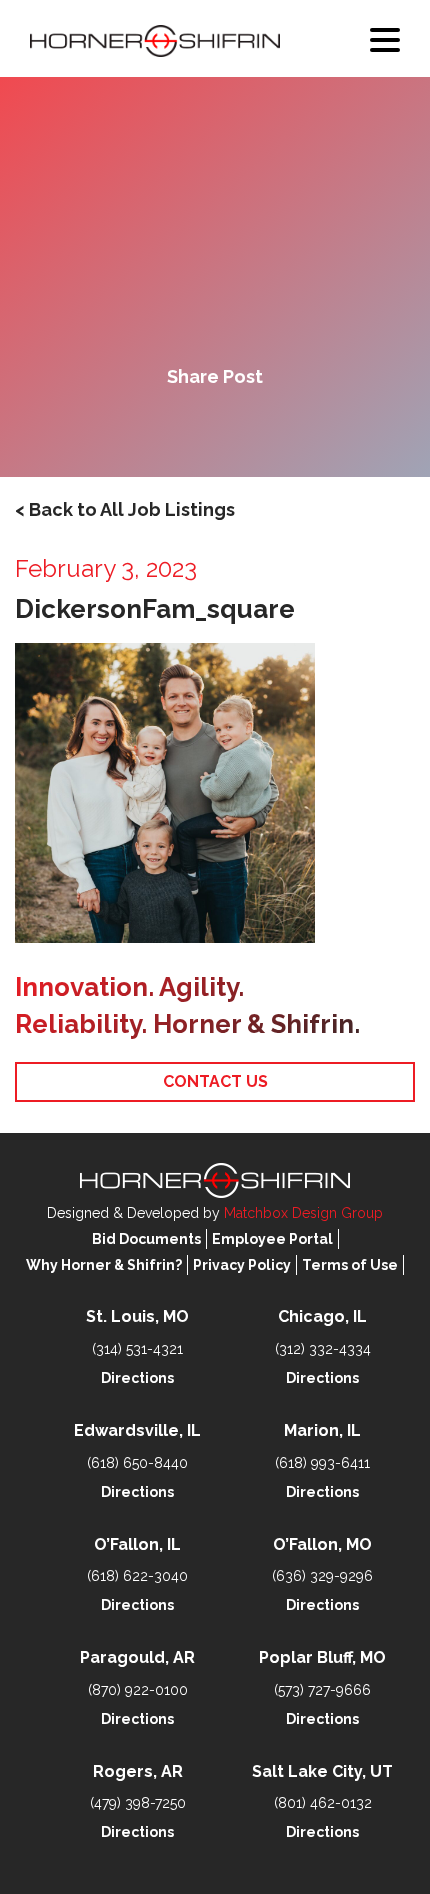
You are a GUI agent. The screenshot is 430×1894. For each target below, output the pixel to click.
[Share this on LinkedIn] (283, 428)
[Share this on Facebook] (147, 428)
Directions (137, 1378)
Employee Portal (272, 1239)
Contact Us (215, 1081)
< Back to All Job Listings (125, 509)
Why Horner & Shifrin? (104, 1265)
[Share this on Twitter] (215, 428)
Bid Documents (146, 1239)
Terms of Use (350, 1265)
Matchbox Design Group (303, 1213)
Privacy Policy (242, 1265)
